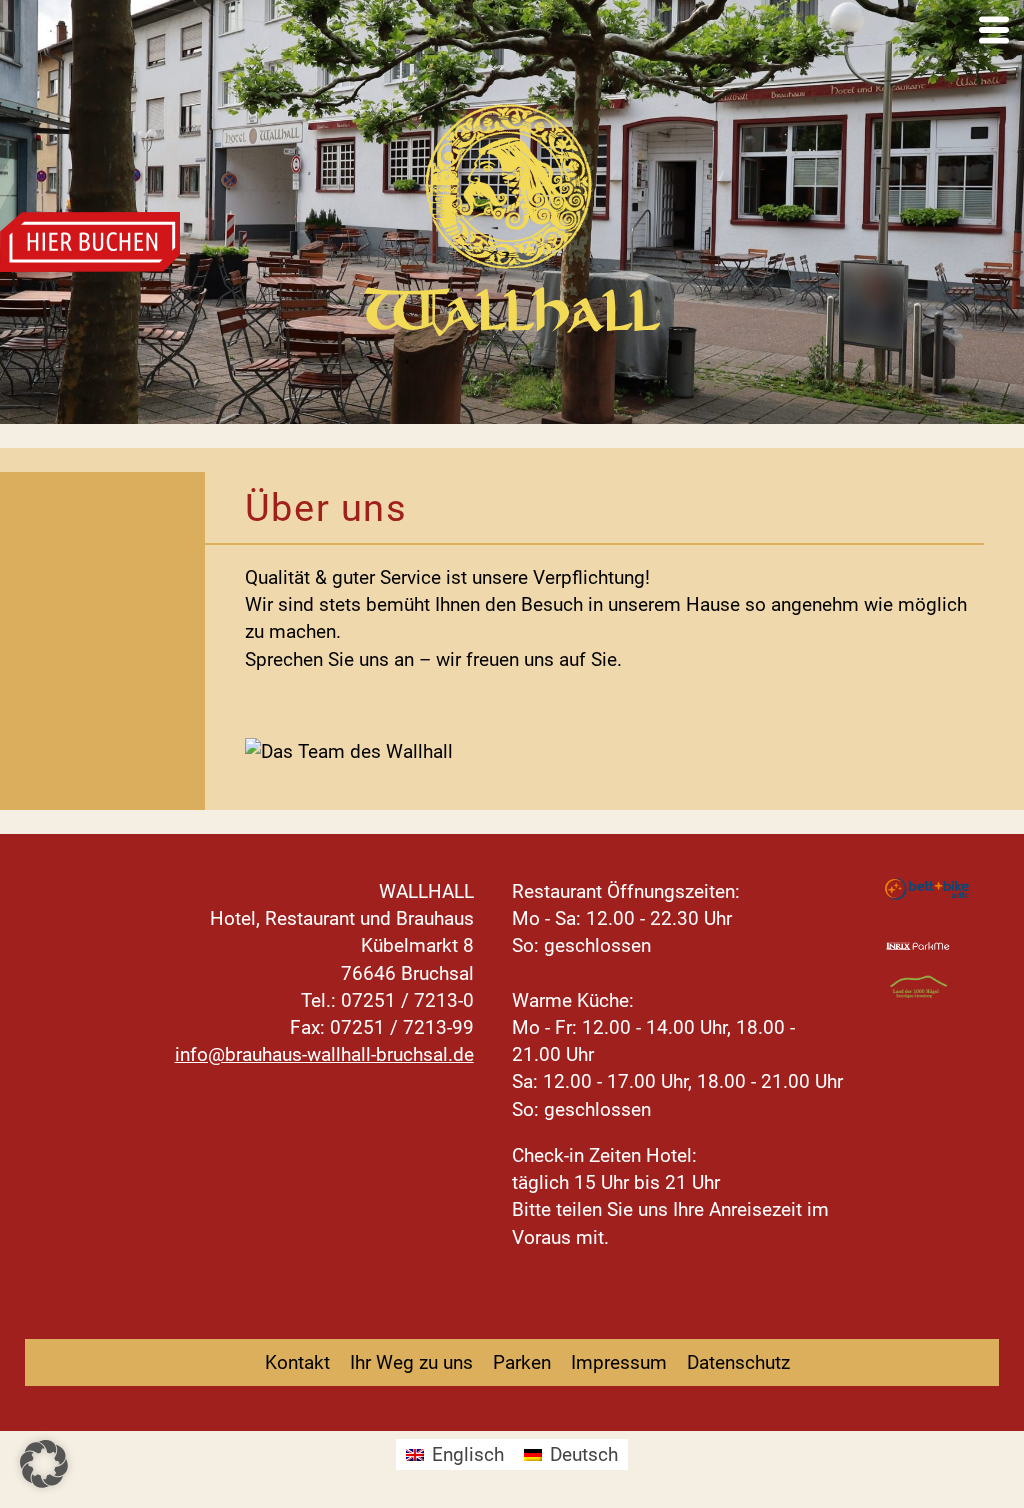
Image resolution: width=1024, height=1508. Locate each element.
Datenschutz (738, 1362)
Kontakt (297, 1362)
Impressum (619, 1362)
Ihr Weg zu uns (411, 1362)
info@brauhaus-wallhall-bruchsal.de (324, 1054)
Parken (522, 1362)
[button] (44, 1464)
